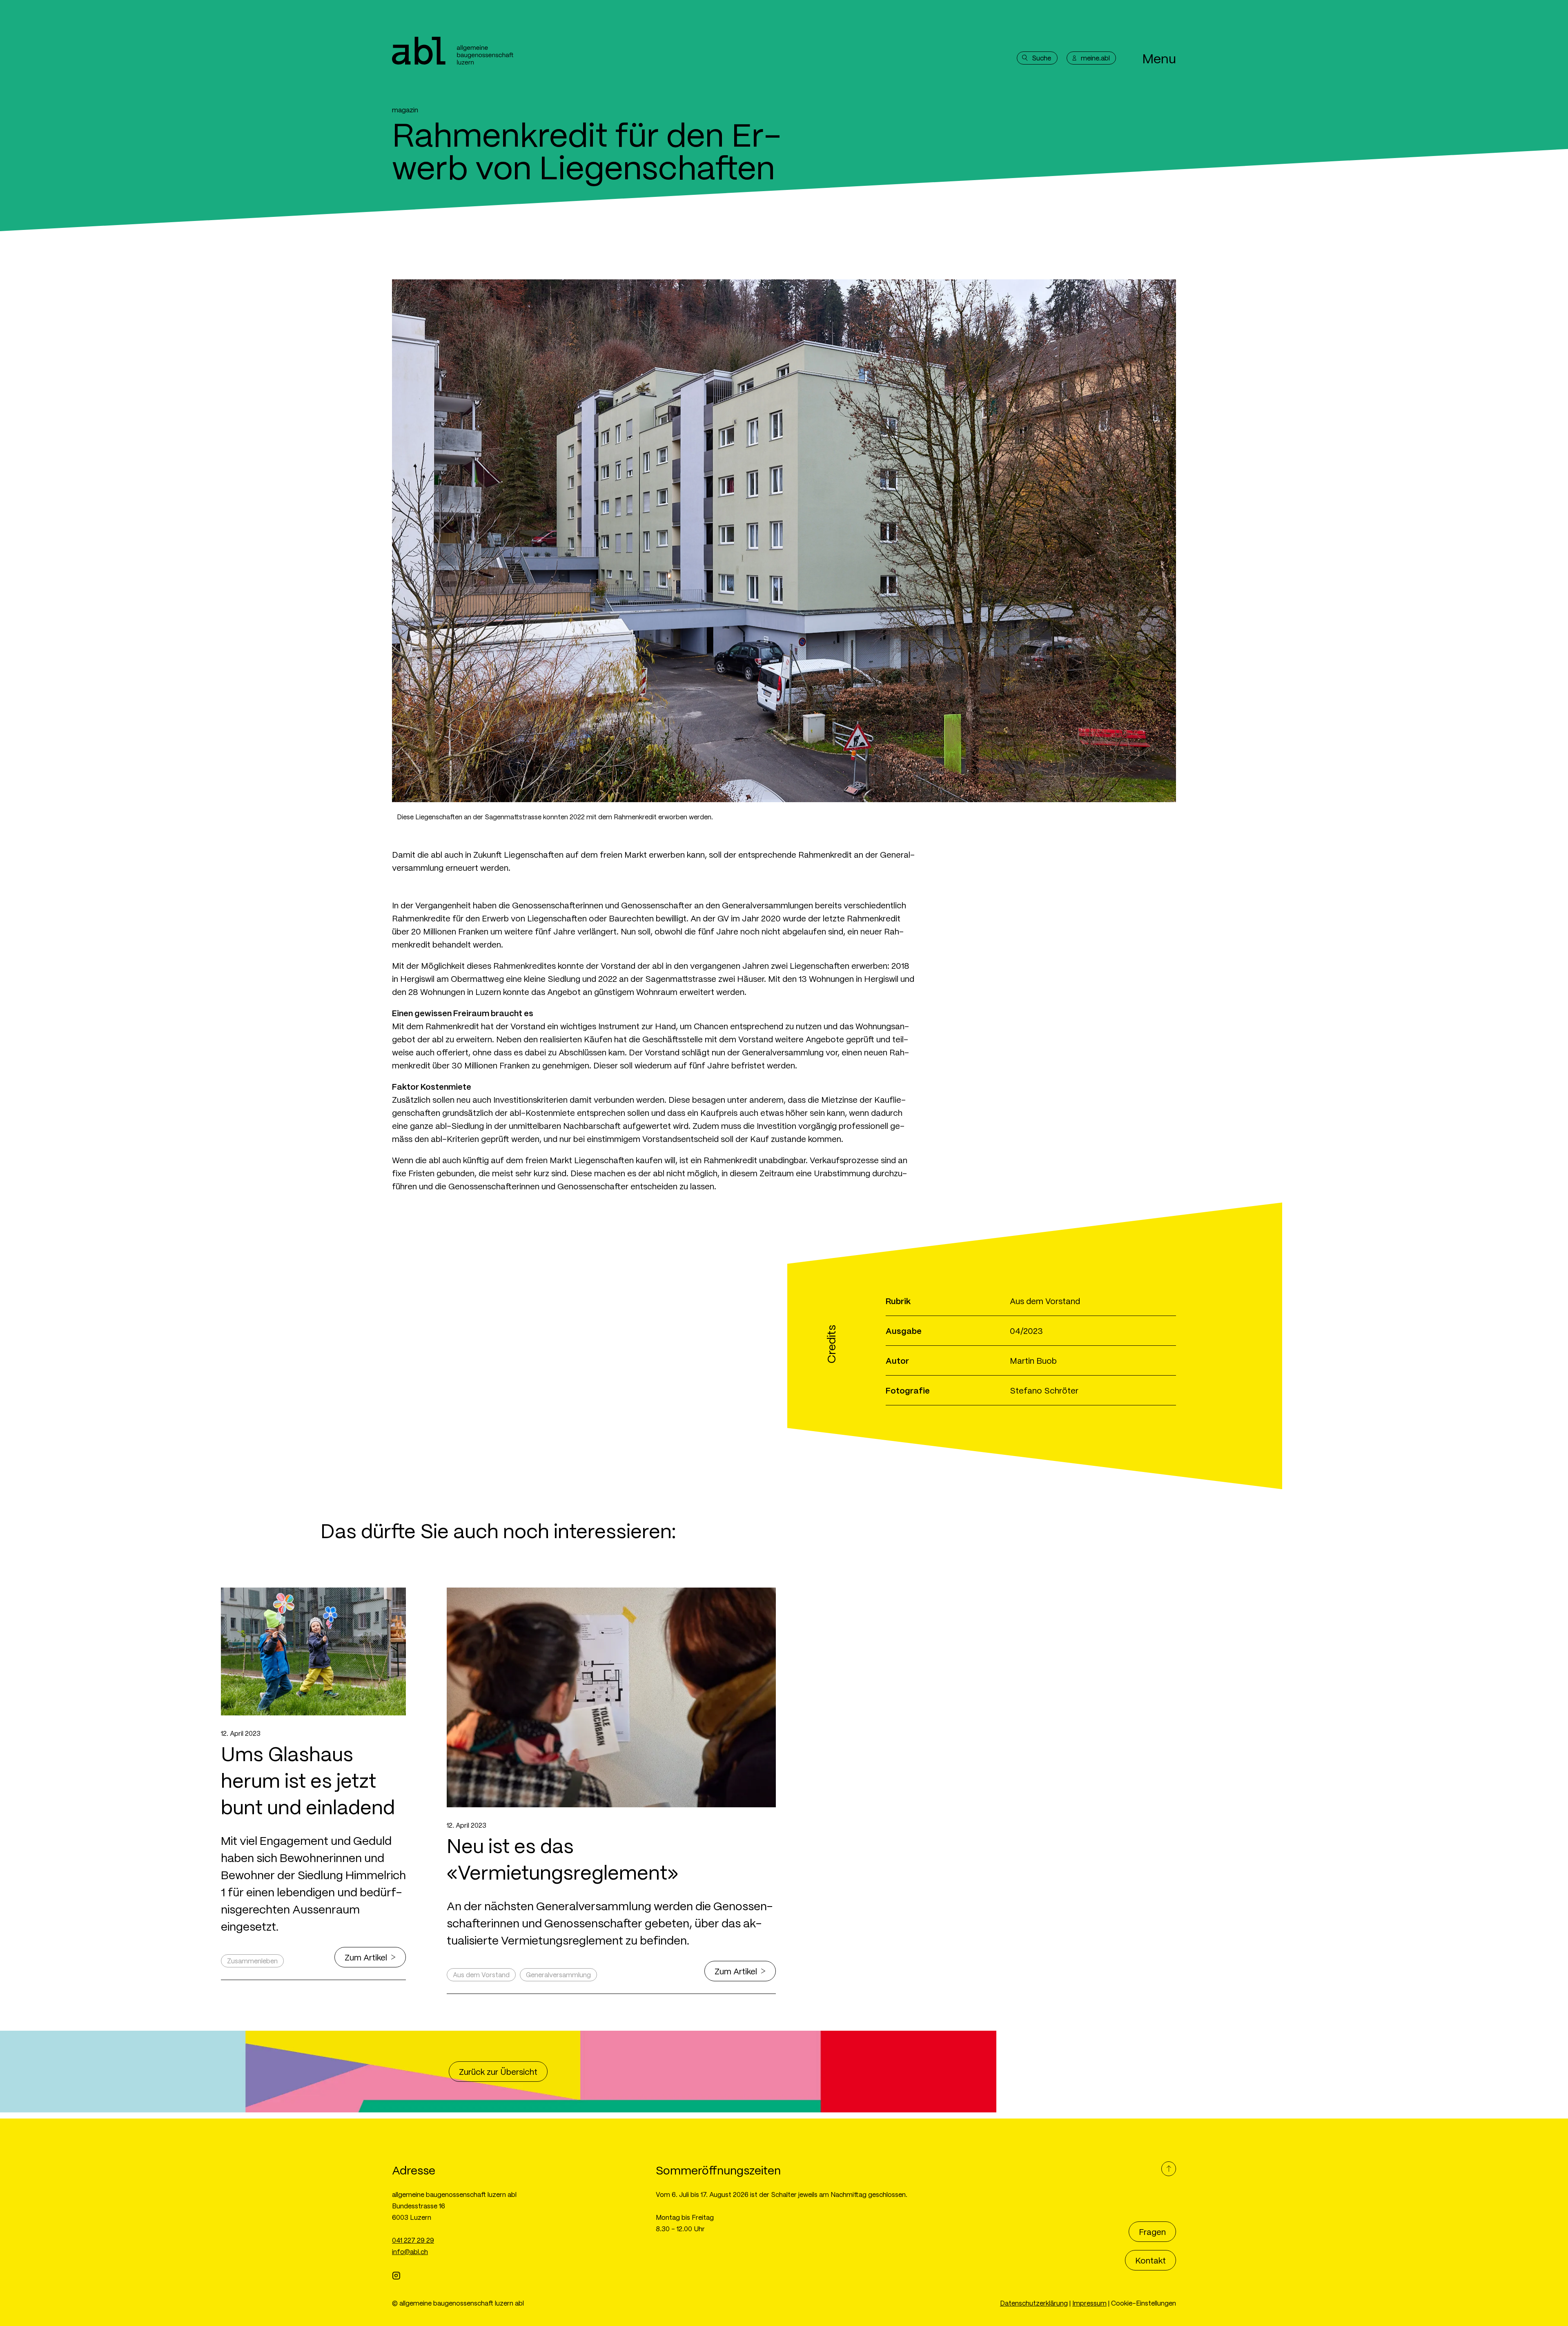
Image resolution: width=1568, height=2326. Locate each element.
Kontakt (1150, 2260)
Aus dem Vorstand (481, 1975)
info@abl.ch (410, 2251)
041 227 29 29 (413, 2240)
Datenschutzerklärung (1034, 2303)
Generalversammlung (558, 1975)
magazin (405, 110)
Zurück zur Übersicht (498, 2072)
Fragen (1152, 2232)
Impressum (1089, 2303)
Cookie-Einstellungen (1144, 2303)
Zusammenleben (252, 1961)
